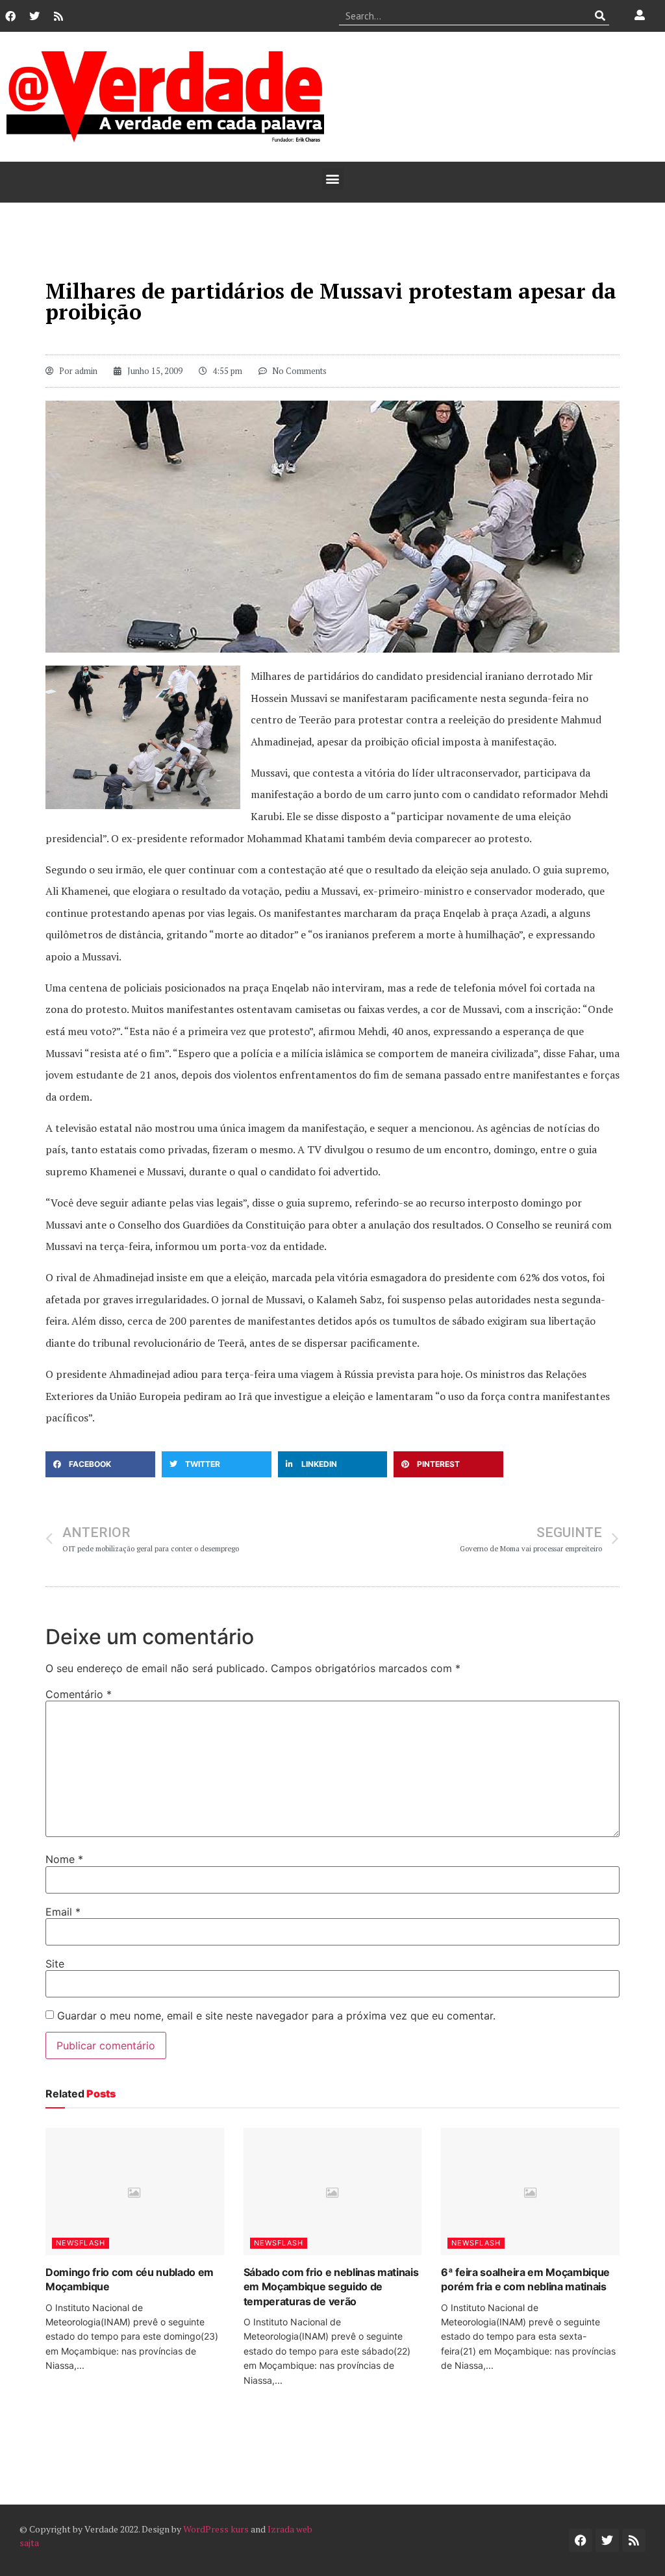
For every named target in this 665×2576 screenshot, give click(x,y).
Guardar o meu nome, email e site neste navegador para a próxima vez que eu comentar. (276, 2016)
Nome (64, 1859)
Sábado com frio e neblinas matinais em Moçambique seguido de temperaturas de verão (331, 2287)
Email (63, 1912)
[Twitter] (34, 16)
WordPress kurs (216, 2529)
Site (55, 1964)
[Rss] (58, 16)
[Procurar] (600, 16)
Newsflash (81, 2243)
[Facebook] (10, 16)
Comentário (79, 1694)
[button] (333, 179)
